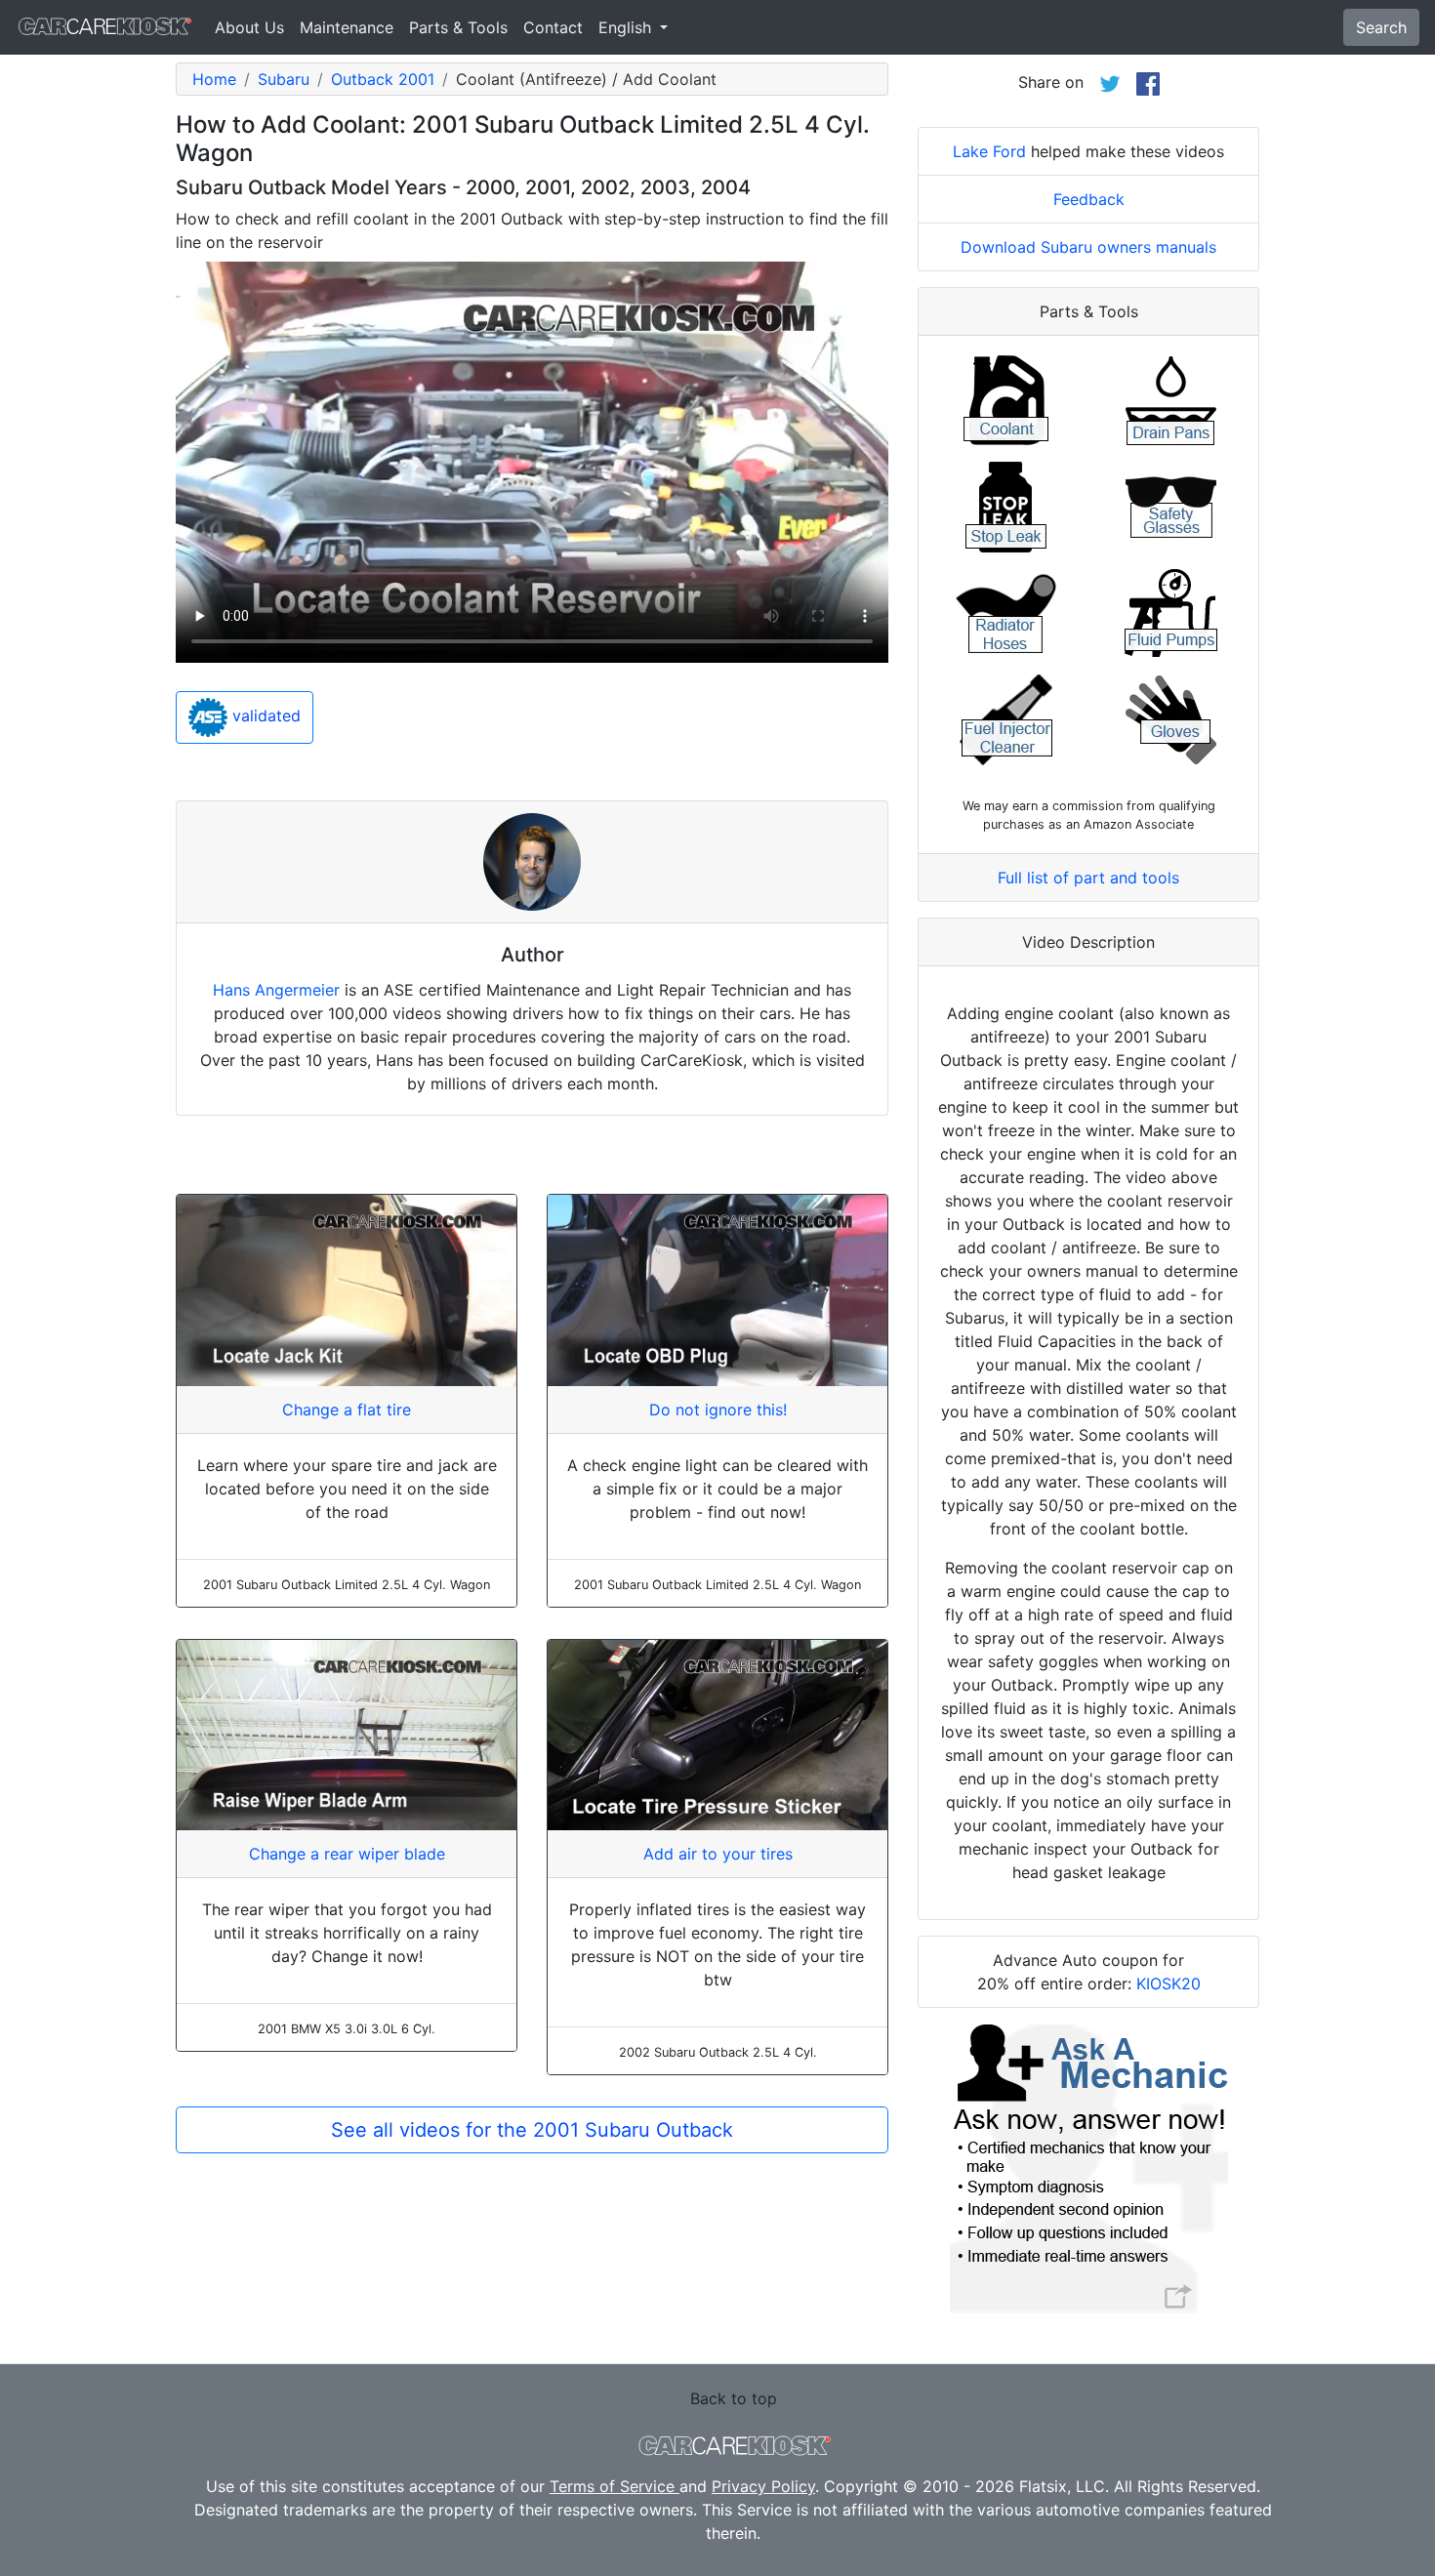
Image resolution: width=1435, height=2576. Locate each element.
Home (214, 79)
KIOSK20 (1168, 1983)
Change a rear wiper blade (347, 1854)
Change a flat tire (347, 1410)
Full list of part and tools (1088, 878)
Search (1381, 27)
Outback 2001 (383, 79)
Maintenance (347, 27)
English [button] (627, 27)
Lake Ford (989, 151)
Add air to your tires (718, 1854)
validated (264, 716)
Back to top (734, 2398)
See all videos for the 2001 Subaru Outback (532, 2130)
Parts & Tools (458, 27)
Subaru (284, 79)
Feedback (1089, 199)
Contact (553, 27)
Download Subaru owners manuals (1088, 247)
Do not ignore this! (718, 1410)
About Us (249, 27)
